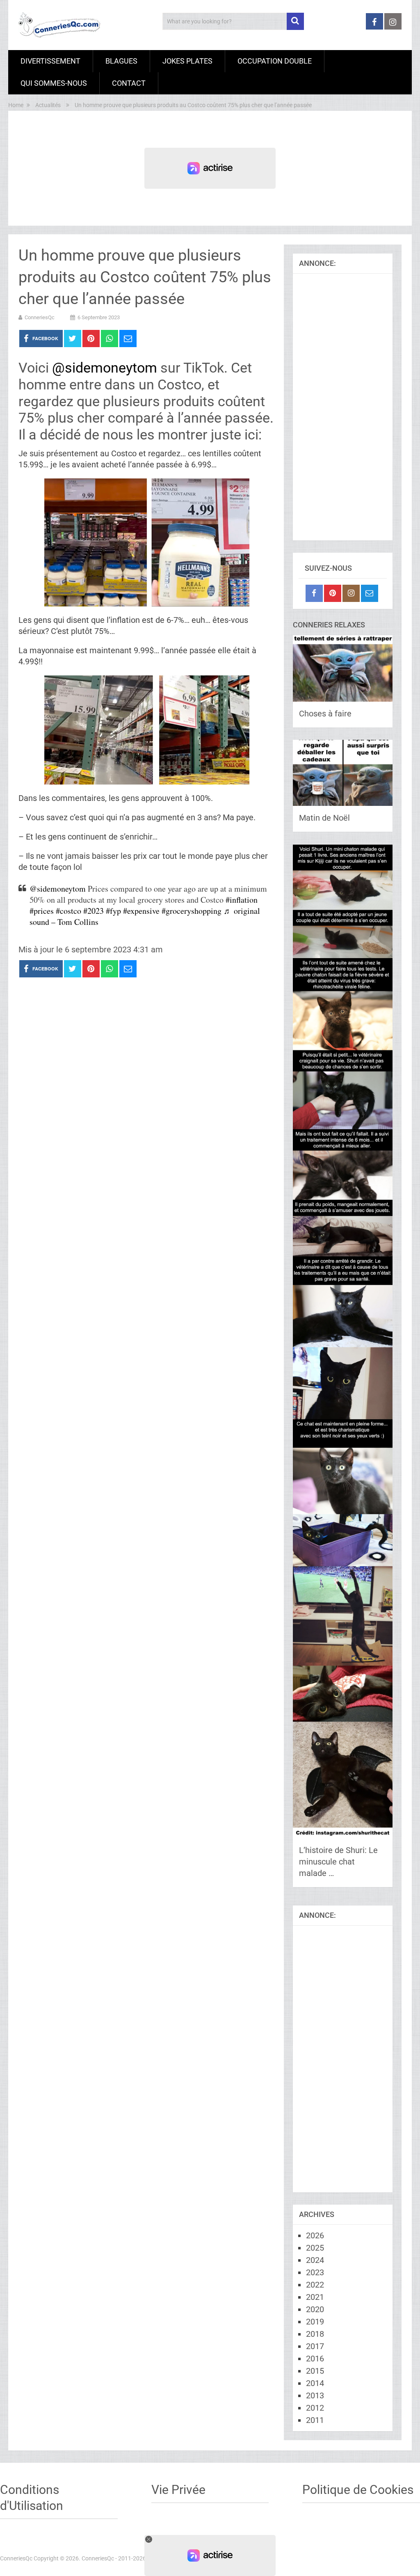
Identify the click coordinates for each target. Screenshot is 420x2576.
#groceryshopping (192, 911)
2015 (315, 2371)
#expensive (141, 911)
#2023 (94, 911)
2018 (315, 2334)
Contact (129, 83)
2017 (315, 2346)
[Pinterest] (333, 593)
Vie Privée (178, 2490)
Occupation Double (275, 61)
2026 (315, 2235)
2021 (315, 2297)
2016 (315, 2359)
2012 (315, 2408)
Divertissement (50, 61)
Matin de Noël (324, 818)
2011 (315, 2420)
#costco (68, 911)
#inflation (242, 900)
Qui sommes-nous (54, 83)
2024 (315, 2260)
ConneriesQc (40, 317)
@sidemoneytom (105, 368)
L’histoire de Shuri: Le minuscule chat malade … (338, 1862)
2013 (315, 2395)
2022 (315, 2285)
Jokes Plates (187, 61)
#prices (42, 911)
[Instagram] (351, 593)
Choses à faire (325, 714)
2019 (315, 2322)
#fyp (113, 911)
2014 (315, 2383)
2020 (315, 2309)
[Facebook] (314, 593)
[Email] (370, 593)
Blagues (121, 61)
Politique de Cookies (358, 2490)
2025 (315, 2248)
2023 (315, 2272)
